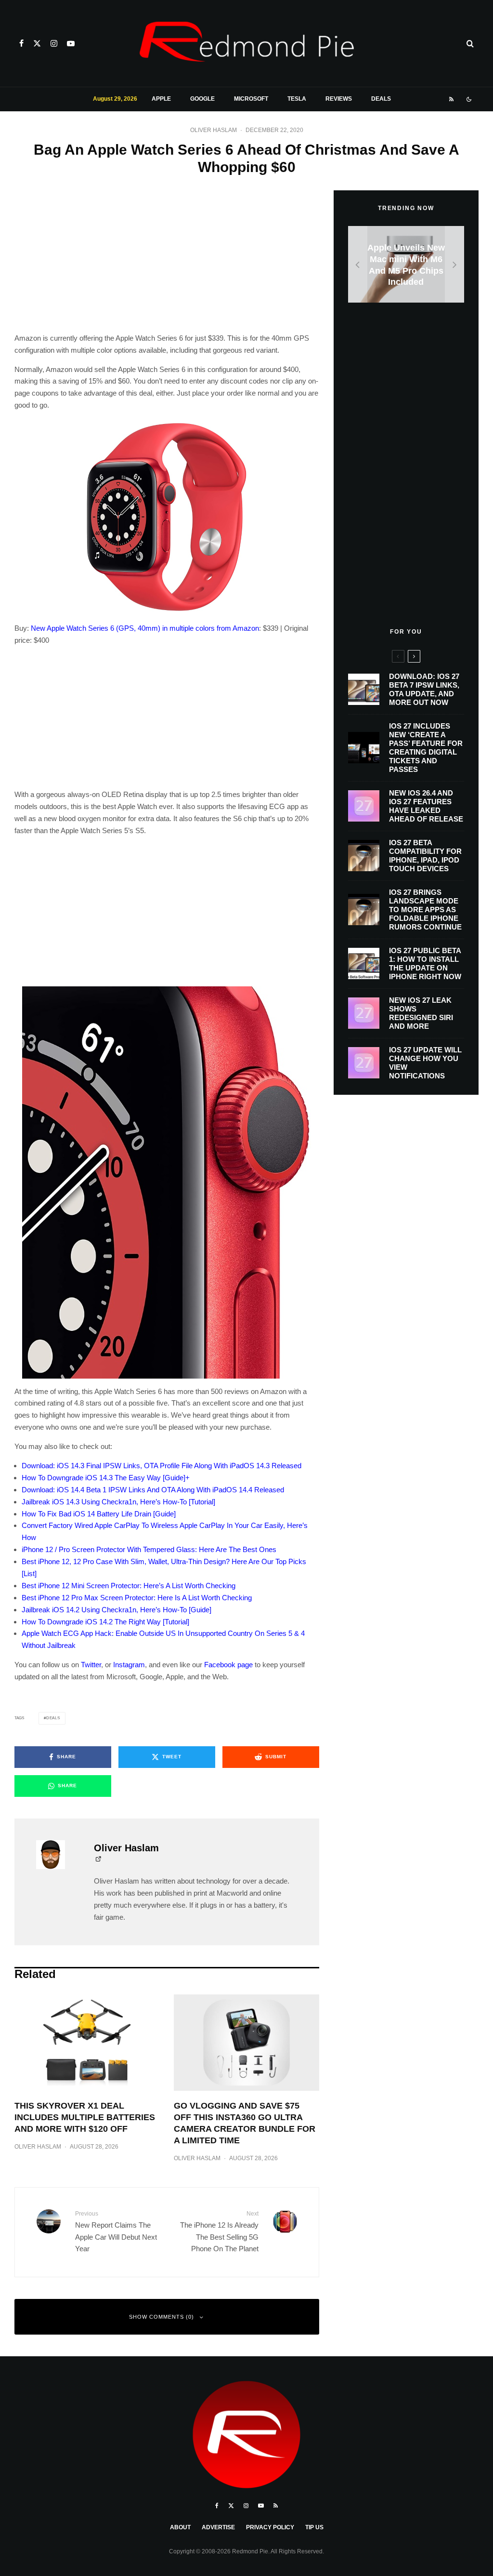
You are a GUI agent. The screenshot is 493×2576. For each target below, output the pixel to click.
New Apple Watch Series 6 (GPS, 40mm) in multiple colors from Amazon (145, 628)
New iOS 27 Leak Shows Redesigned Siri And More (421, 1013)
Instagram (129, 1665)
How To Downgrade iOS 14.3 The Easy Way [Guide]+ (106, 1478)
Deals (381, 99)
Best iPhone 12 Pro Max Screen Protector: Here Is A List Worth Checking (137, 1598)
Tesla (297, 99)
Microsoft (251, 99)
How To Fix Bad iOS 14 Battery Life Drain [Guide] (99, 1514)
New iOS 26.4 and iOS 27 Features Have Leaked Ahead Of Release (426, 806)
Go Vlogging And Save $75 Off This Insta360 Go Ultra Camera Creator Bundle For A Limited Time (245, 2123)
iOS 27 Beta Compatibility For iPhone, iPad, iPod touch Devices (425, 856)
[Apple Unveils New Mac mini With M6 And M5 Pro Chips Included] (406, 264)
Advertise (218, 2527)
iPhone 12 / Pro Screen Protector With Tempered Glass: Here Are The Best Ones (149, 1549)
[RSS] (451, 99)
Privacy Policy (270, 2527)
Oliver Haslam (214, 130)
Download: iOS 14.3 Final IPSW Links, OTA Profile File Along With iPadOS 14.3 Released (162, 1466)
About (180, 2527)
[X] (37, 43)
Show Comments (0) (162, 2317)
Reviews (339, 99)
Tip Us (314, 2527)
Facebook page (228, 1665)
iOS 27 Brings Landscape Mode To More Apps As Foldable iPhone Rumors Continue (425, 910)
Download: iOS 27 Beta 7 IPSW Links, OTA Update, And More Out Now (424, 689)
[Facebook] (21, 43)
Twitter (91, 1665)
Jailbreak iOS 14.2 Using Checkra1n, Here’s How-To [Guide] (117, 1610)
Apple (161, 99)
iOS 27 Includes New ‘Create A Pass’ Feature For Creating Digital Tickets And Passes (426, 748)
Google (202, 99)
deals (53, 1718)
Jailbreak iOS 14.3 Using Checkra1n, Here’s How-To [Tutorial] (118, 1502)
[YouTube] (71, 43)
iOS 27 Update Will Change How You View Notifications (425, 1063)
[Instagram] (54, 43)
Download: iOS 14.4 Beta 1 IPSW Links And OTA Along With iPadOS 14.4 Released (153, 1490)
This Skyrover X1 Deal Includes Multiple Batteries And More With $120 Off (85, 2117)
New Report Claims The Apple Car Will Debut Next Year (116, 2231)
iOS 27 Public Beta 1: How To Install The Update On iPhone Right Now (425, 963)
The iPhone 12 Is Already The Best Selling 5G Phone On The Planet (219, 2231)
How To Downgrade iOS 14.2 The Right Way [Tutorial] (105, 1622)
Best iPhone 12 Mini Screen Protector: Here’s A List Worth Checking (129, 1586)
